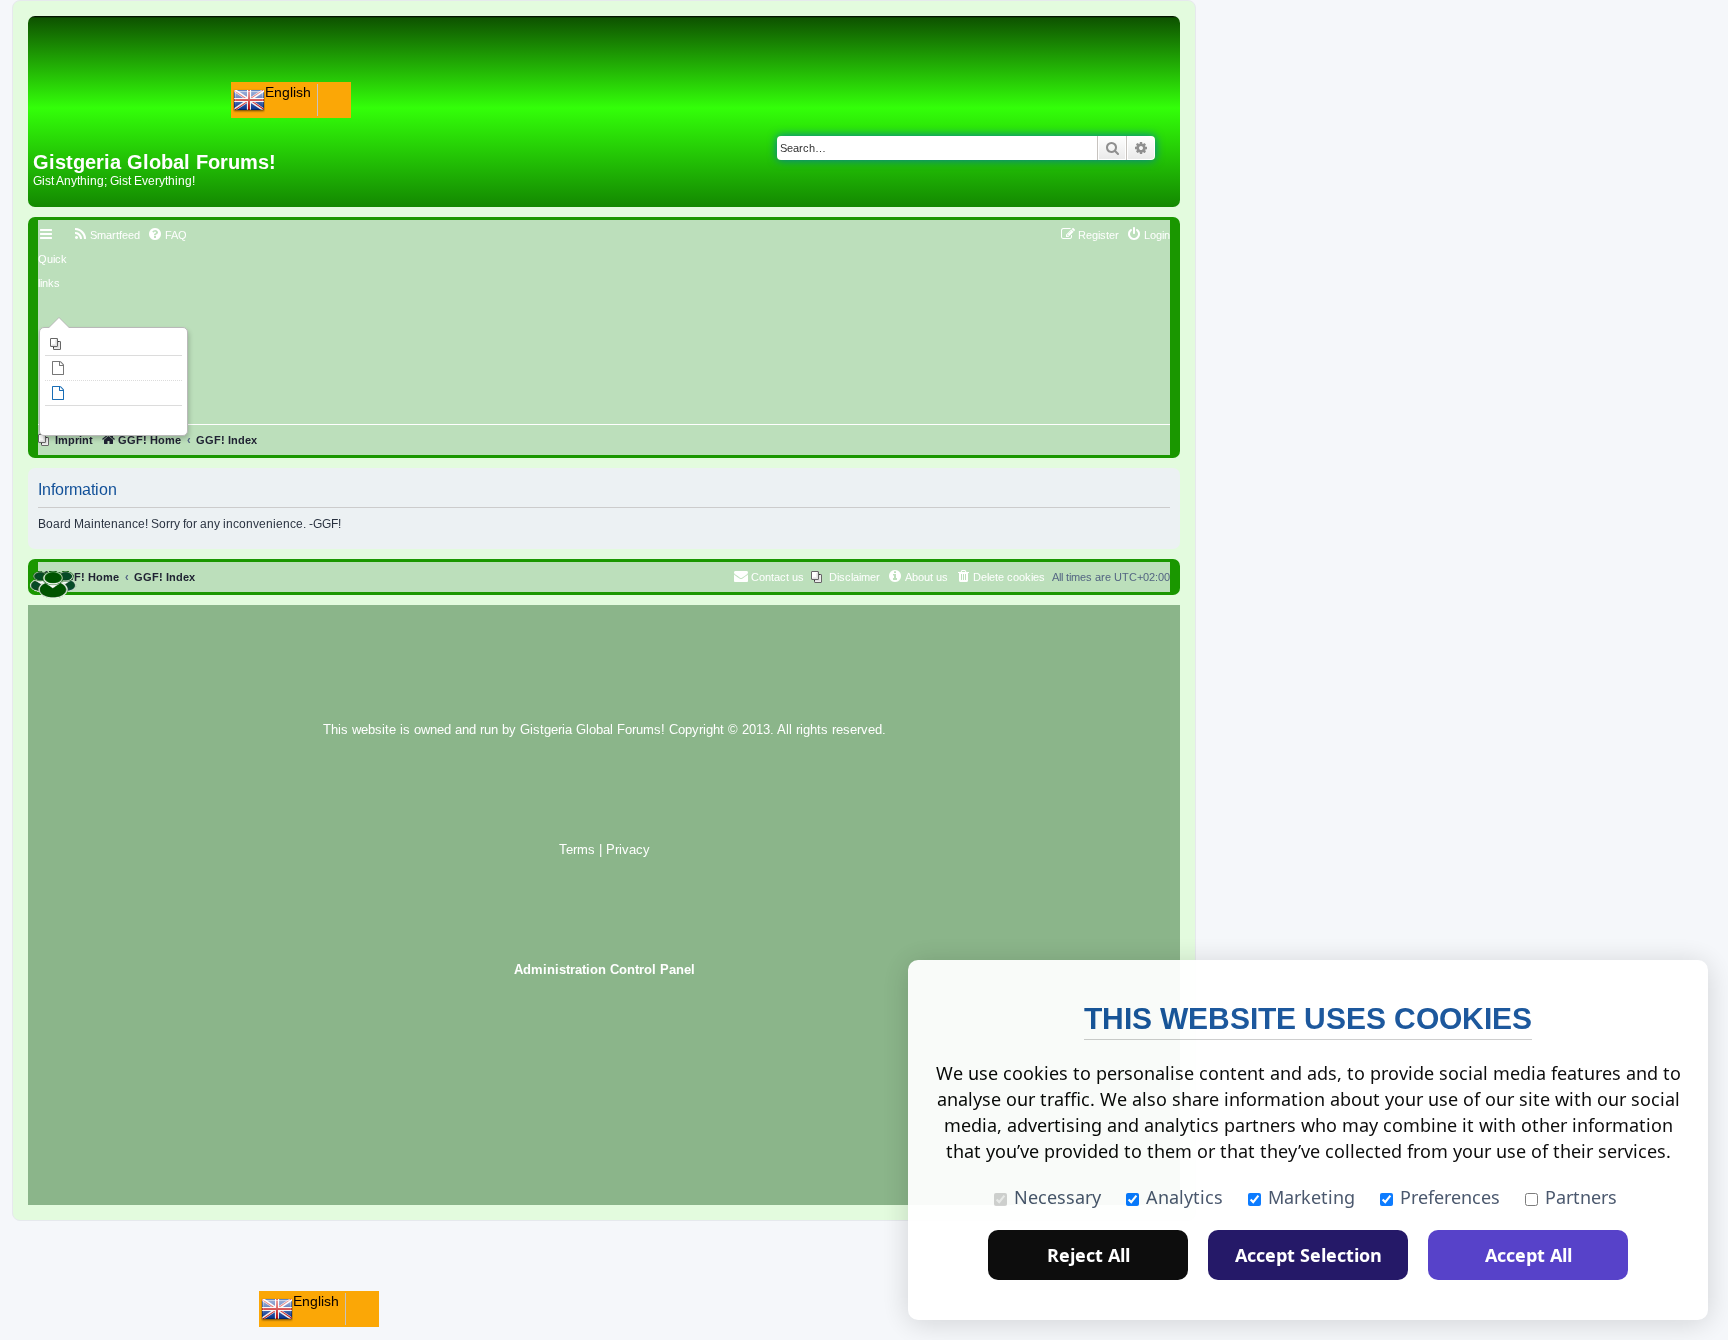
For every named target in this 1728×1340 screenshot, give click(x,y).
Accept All (1528, 1255)
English (288, 92)
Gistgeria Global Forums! (592, 730)
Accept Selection (1308, 1255)
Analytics (1184, 1197)
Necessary (1057, 1197)
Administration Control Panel (604, 970)
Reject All (1088, 1255)
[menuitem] (113, 344)
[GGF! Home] (85, 118)
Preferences (1450, 1197)
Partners (1581, 1197)
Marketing (1311, 1197)
